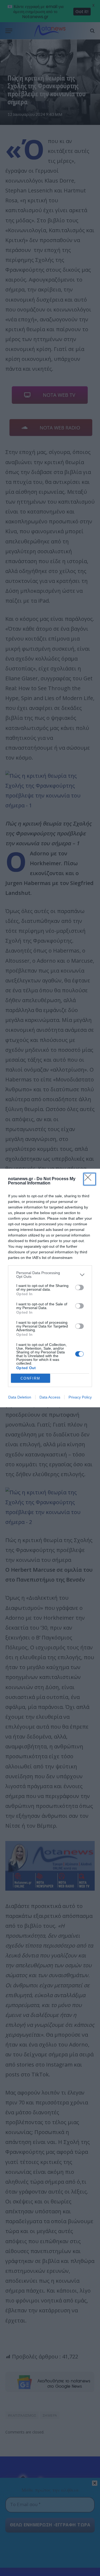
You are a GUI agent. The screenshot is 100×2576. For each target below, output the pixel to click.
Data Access (50, 1397)
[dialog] (50, 1288)
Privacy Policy (80, 1397)
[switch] (79, 1287)
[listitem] (50, 1275)
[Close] (90, 1179)
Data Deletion (20, 1397)
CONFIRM (30, 1378)
